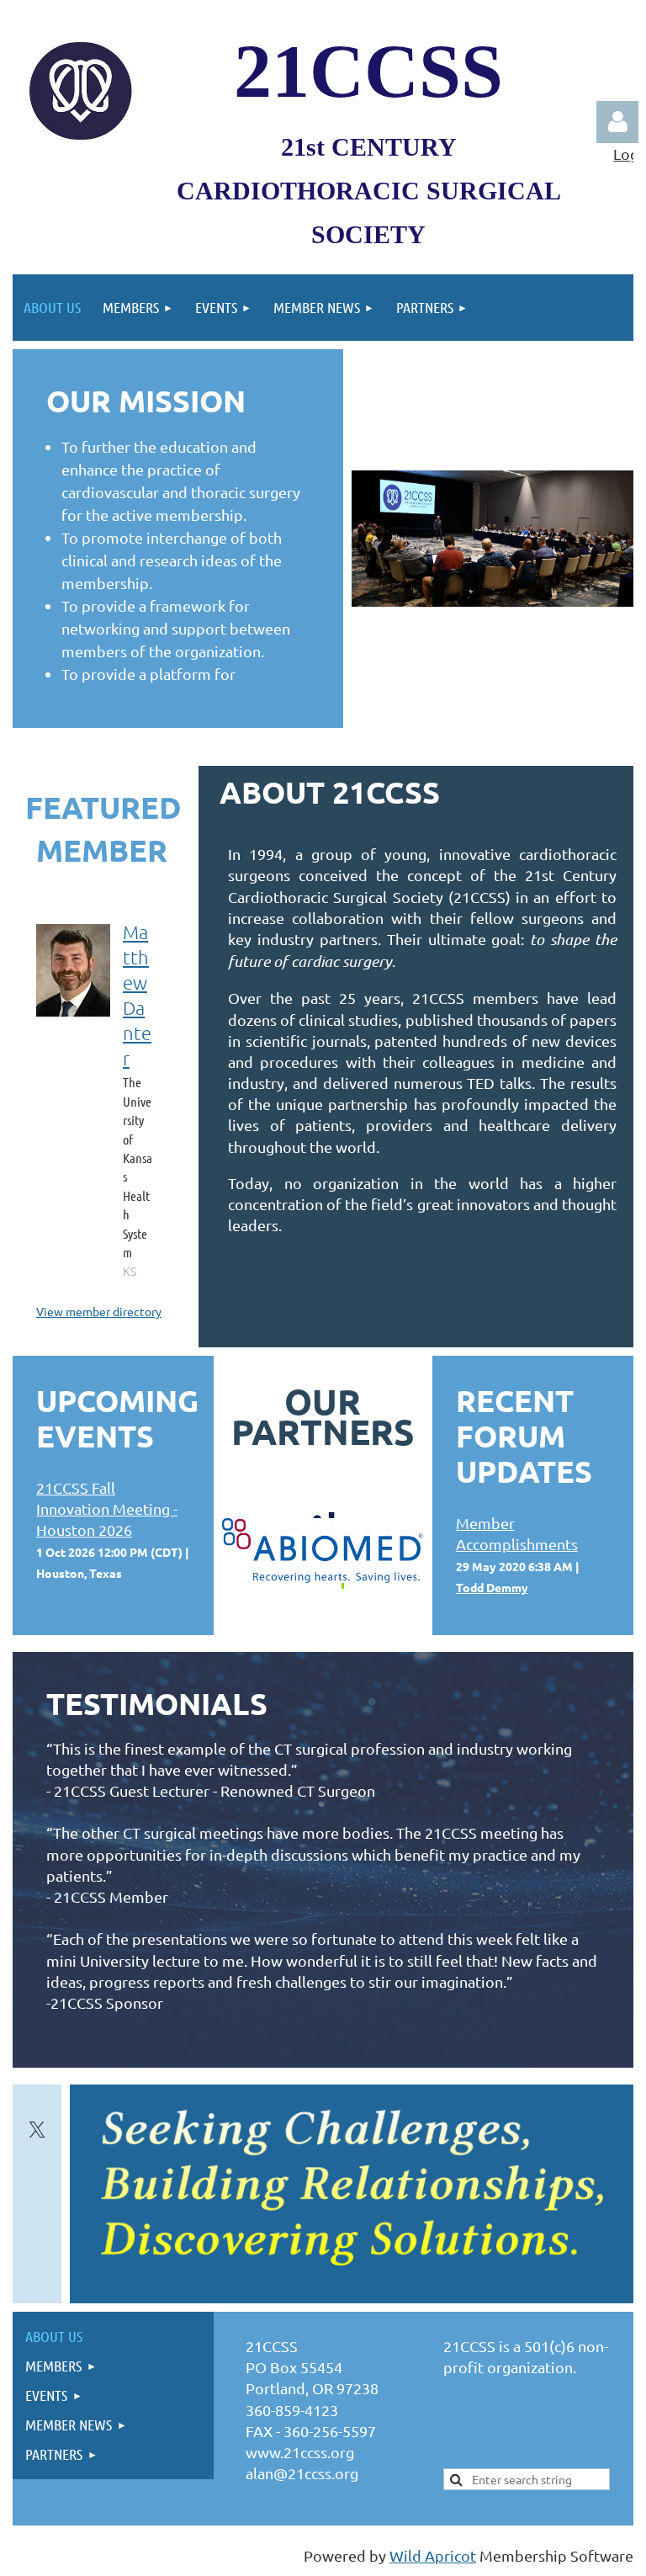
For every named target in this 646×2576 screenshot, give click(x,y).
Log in (617, 122)
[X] (37, 2130)
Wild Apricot (433, 2555)
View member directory (99, 1311)
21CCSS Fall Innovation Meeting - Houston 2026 (107, 1508)
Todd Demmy (492, 1587)
